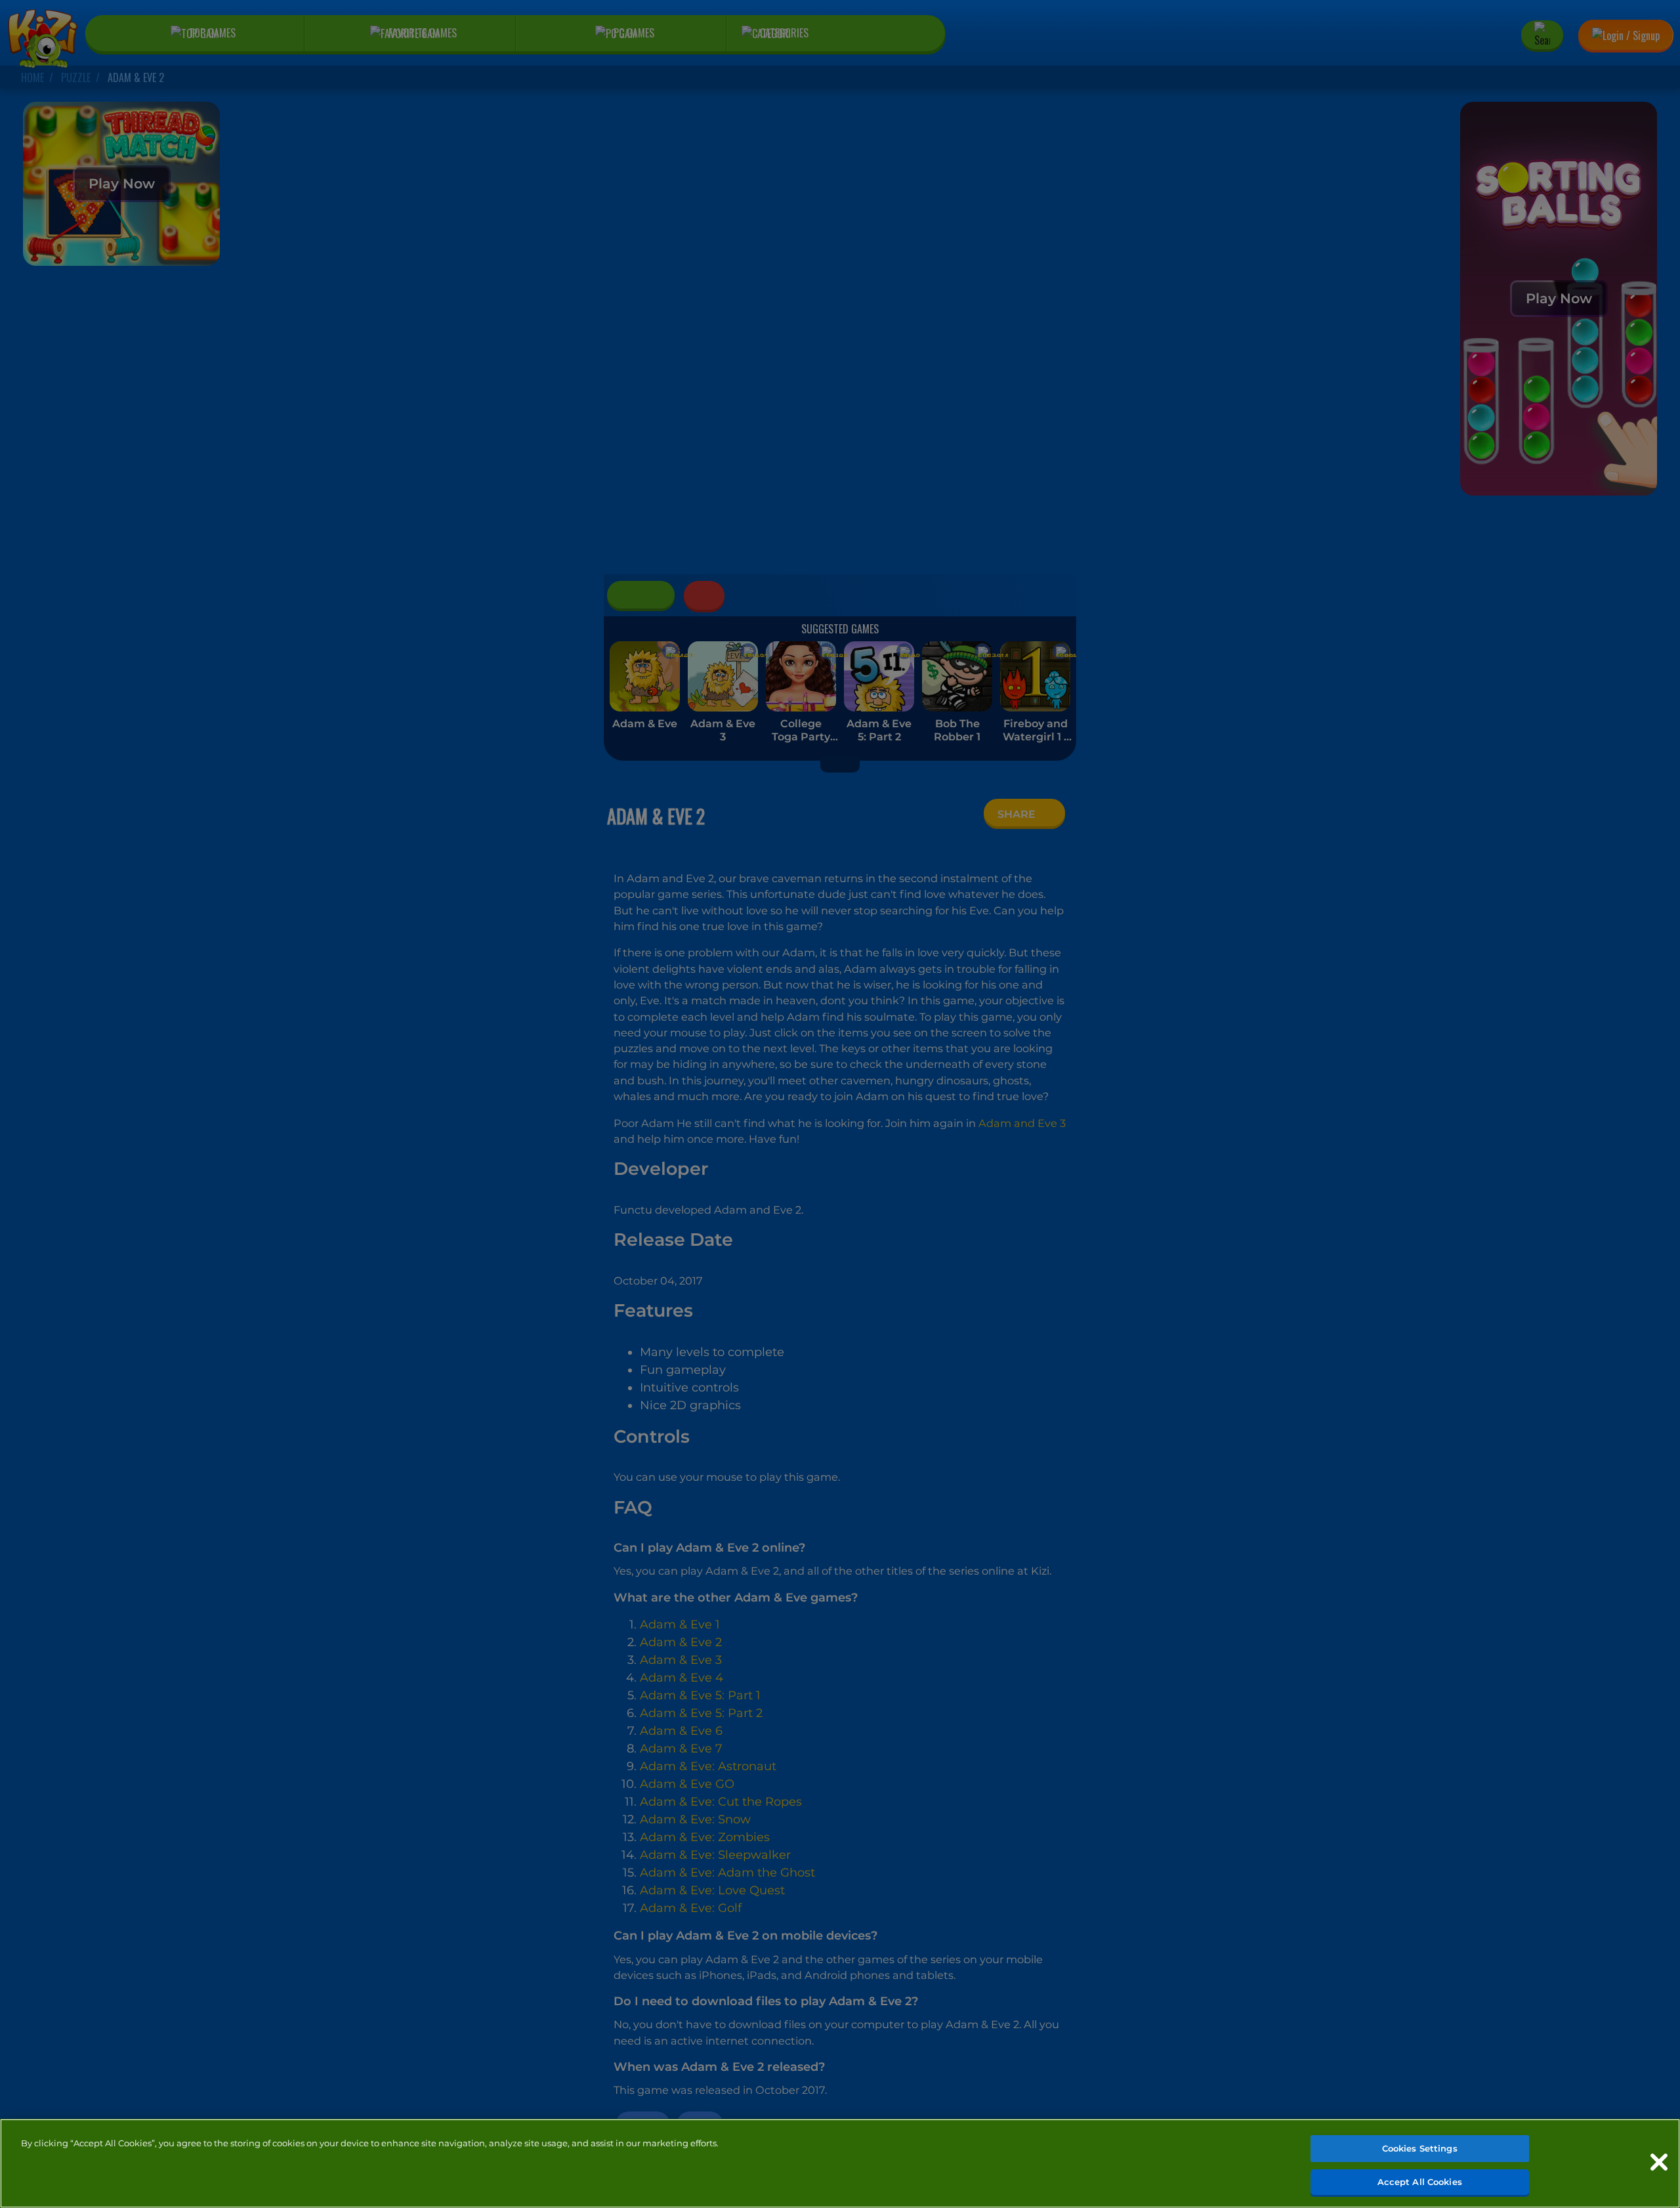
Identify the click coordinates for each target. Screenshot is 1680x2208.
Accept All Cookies (1420, 2181)
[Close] (1659, 2162)
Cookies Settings (1420, 2148)
